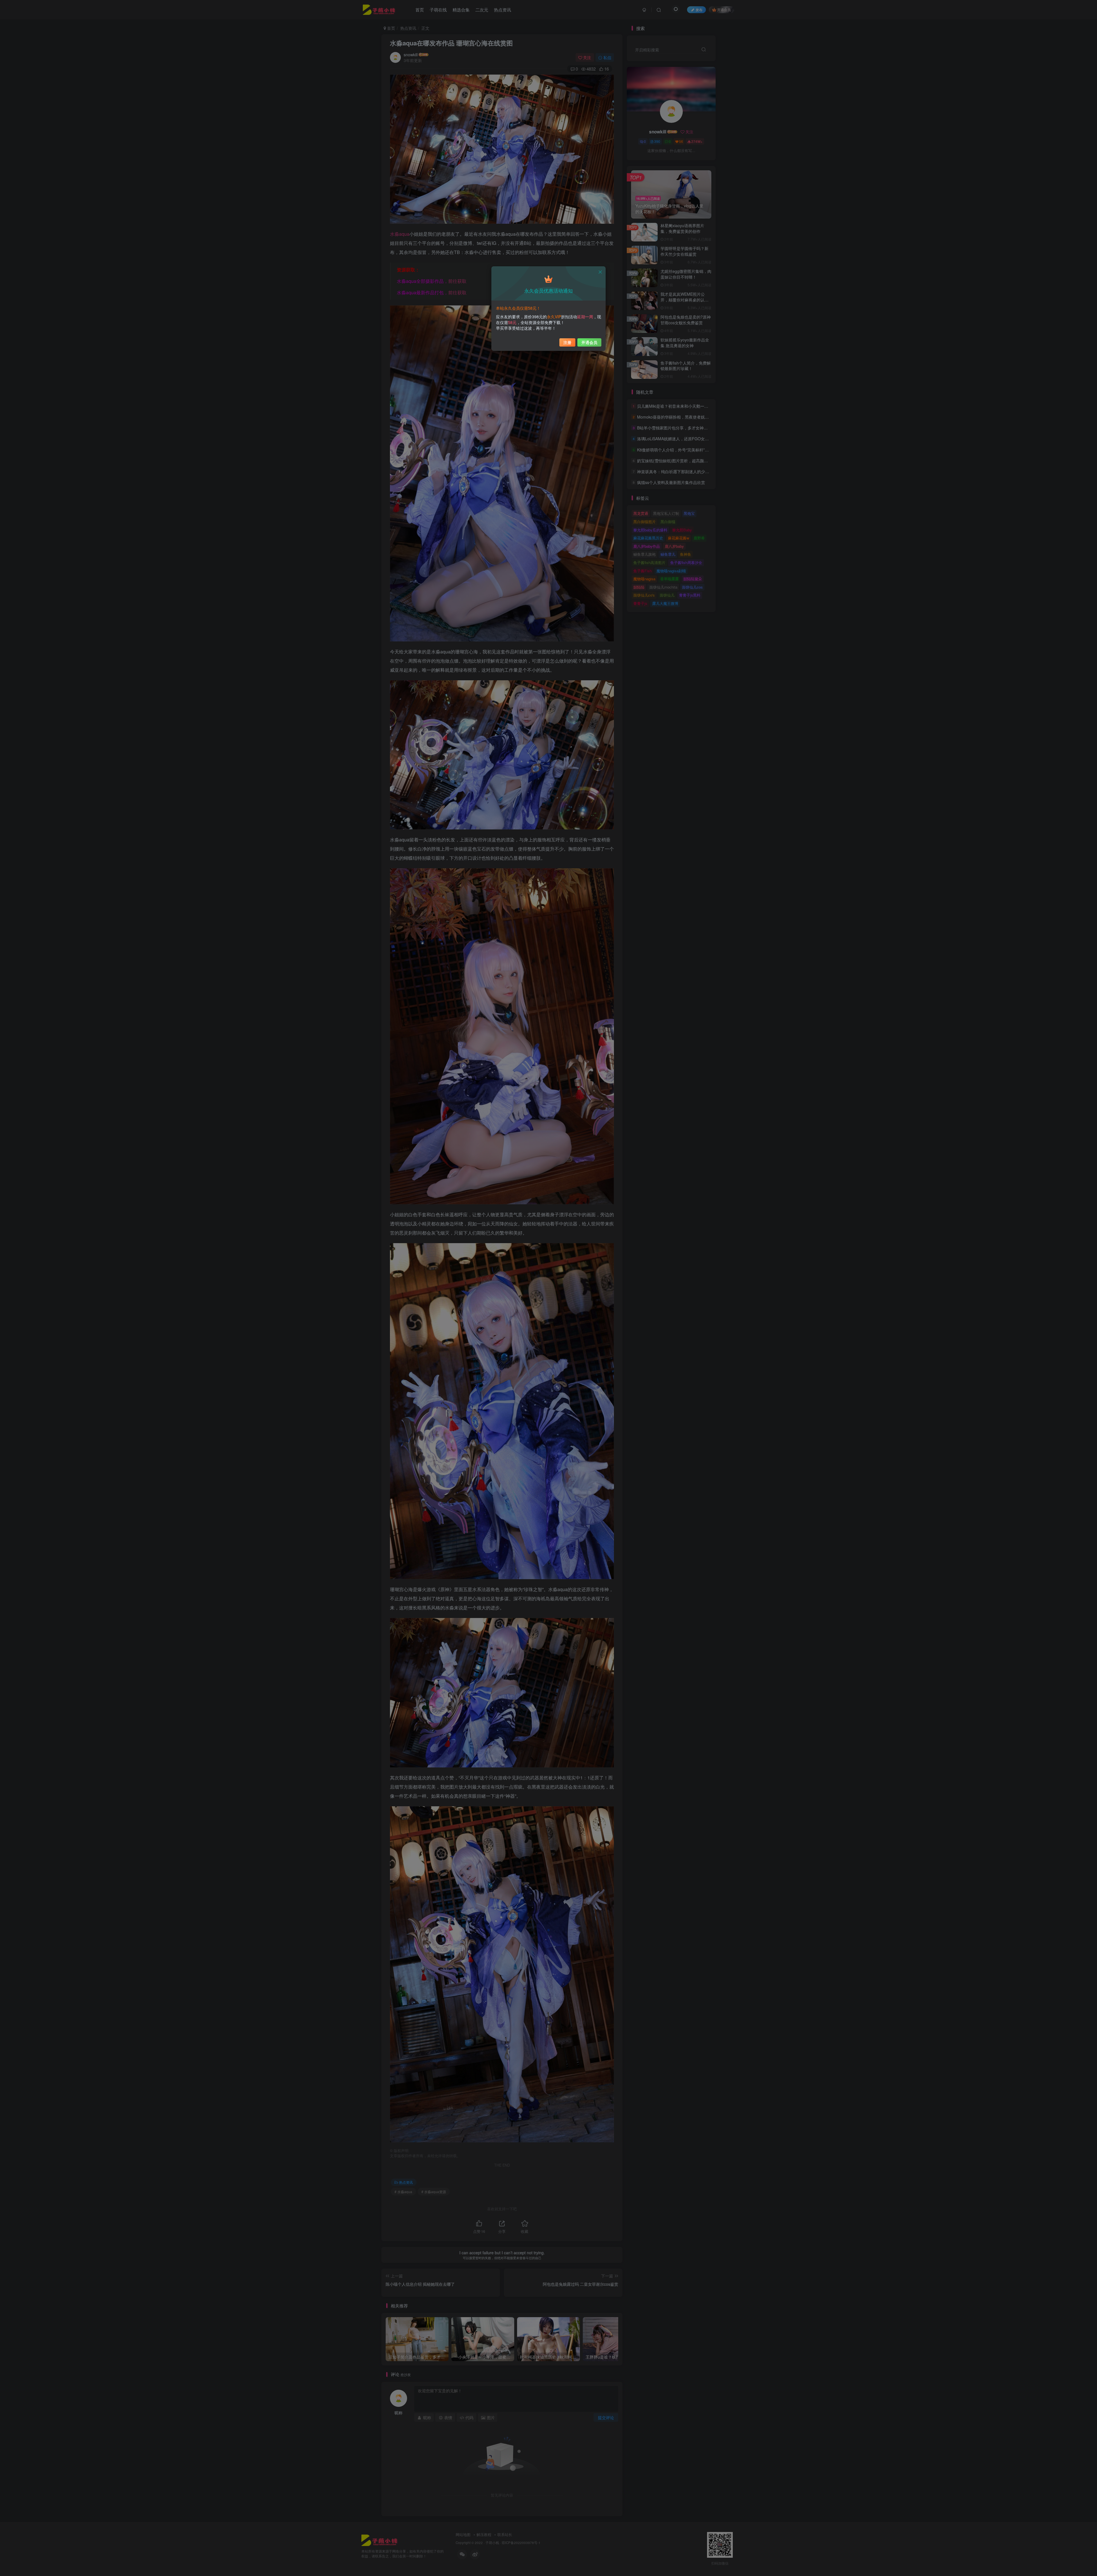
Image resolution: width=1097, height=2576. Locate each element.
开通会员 (589, 342)
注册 (567, 342)
